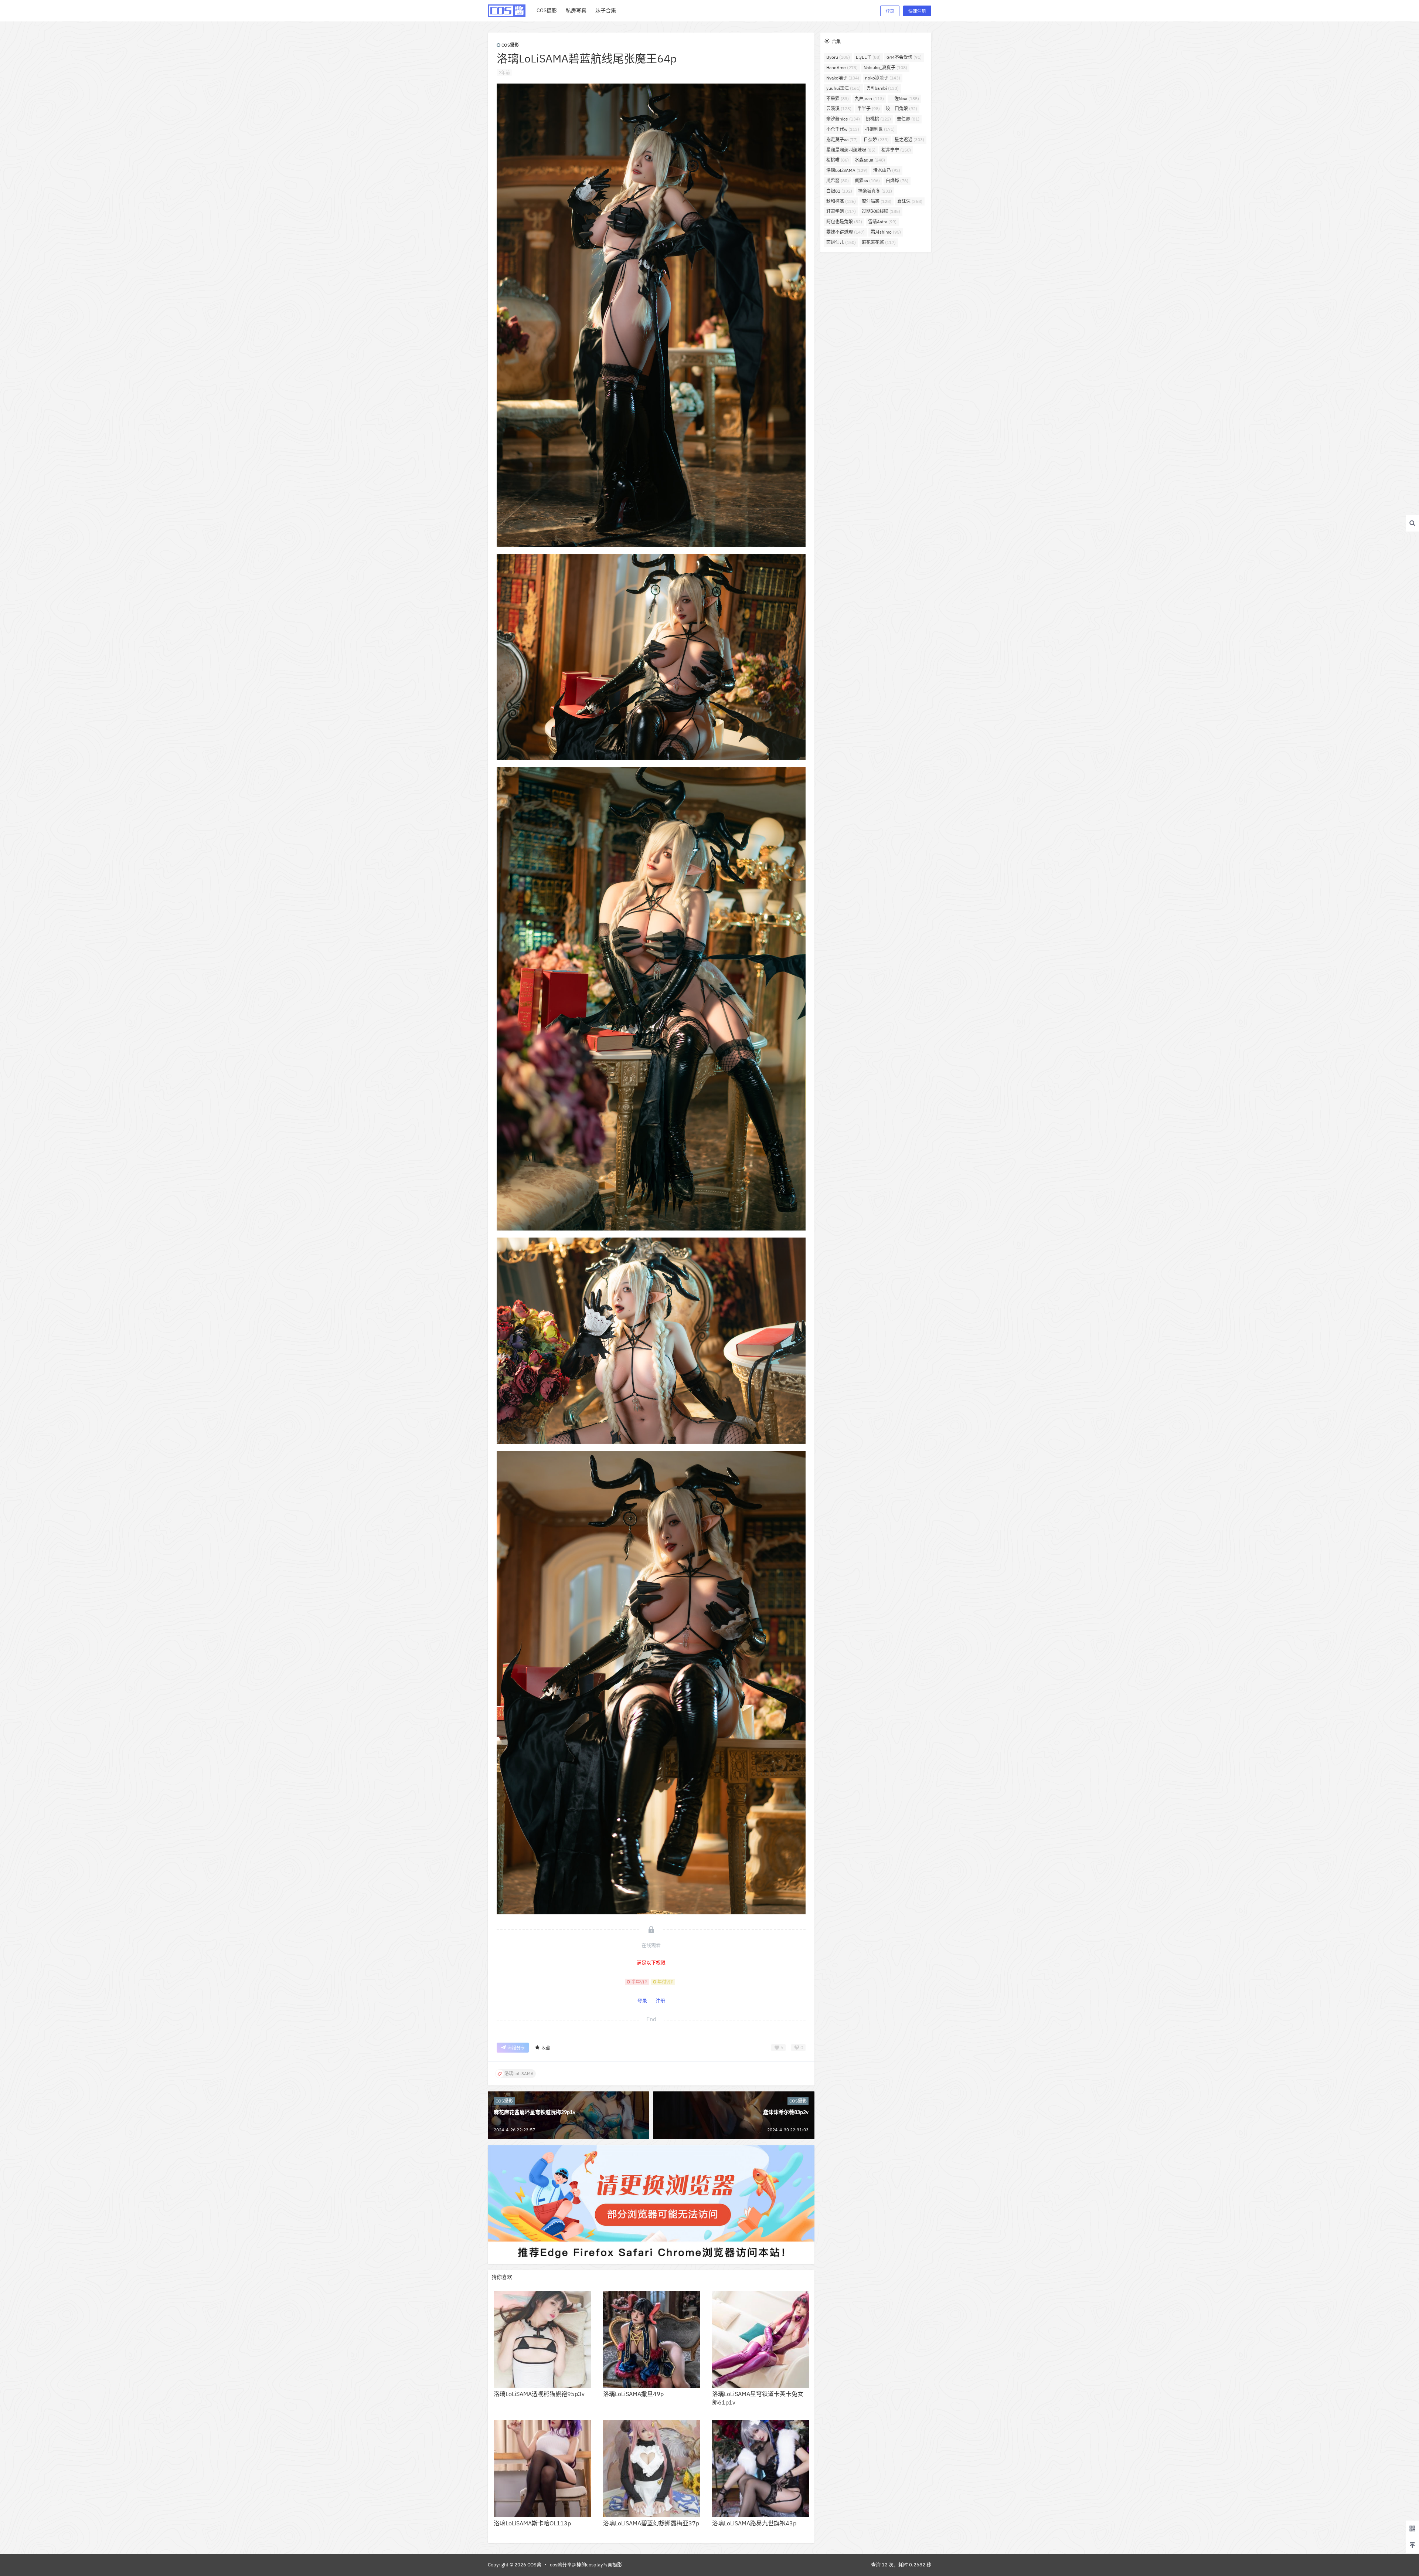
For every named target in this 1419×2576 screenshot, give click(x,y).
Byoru (838, 57)
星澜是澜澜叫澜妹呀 (851, 150)
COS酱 (534, 2565)
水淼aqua (870, 160)
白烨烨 (897, 181)
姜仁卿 (908, 119)
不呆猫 (838, 99)
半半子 (869, 108)
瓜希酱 (838, 181)
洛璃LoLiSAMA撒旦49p (633, 2394)
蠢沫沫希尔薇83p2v (786, 2112)
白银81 (839, 191)
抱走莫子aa (842, 140)
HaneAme (842, 67)
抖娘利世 (880, 129)
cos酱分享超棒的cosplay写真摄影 (586, 2565)
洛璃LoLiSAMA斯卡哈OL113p (532, 2523)
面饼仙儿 (841, 242)
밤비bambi (883, 88)
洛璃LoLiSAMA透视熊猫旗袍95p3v (539, 2394)
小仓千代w (843, 129)
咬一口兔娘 (901, 108)
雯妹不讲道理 (845, 232)
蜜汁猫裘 (877, 201)
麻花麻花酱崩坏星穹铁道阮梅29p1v (535, 2112)
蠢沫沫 (910, 201)
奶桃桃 (878, 119)
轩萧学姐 (841, 211)
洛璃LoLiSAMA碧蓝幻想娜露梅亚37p (651, 2523)
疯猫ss (867, 181)
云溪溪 (839, 108)
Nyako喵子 (843, 78)
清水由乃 (887, 170)
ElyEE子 (868, 57)
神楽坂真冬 (875, 191)
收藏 (546, 2048)
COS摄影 (510, 45)
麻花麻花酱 (879, 242)
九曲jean (869, 99)
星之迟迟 (909, 140)
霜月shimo (886, 232)
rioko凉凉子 (883, 78)
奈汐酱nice (843, 119)
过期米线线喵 (881, 211)
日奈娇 (876, 140)
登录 (890, 11)
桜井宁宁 (896, 150)
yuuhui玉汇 (843, 88)
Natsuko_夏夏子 (885, 67)
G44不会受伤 (904, 57)
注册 (660, 2001)
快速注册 (917, 11)
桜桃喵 (838, 160)
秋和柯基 (841, 201)
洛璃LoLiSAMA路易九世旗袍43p (754, 2523)
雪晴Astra (882, 222)
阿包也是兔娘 (844, 222)
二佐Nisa (904, 99)
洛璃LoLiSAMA (847, 170)
